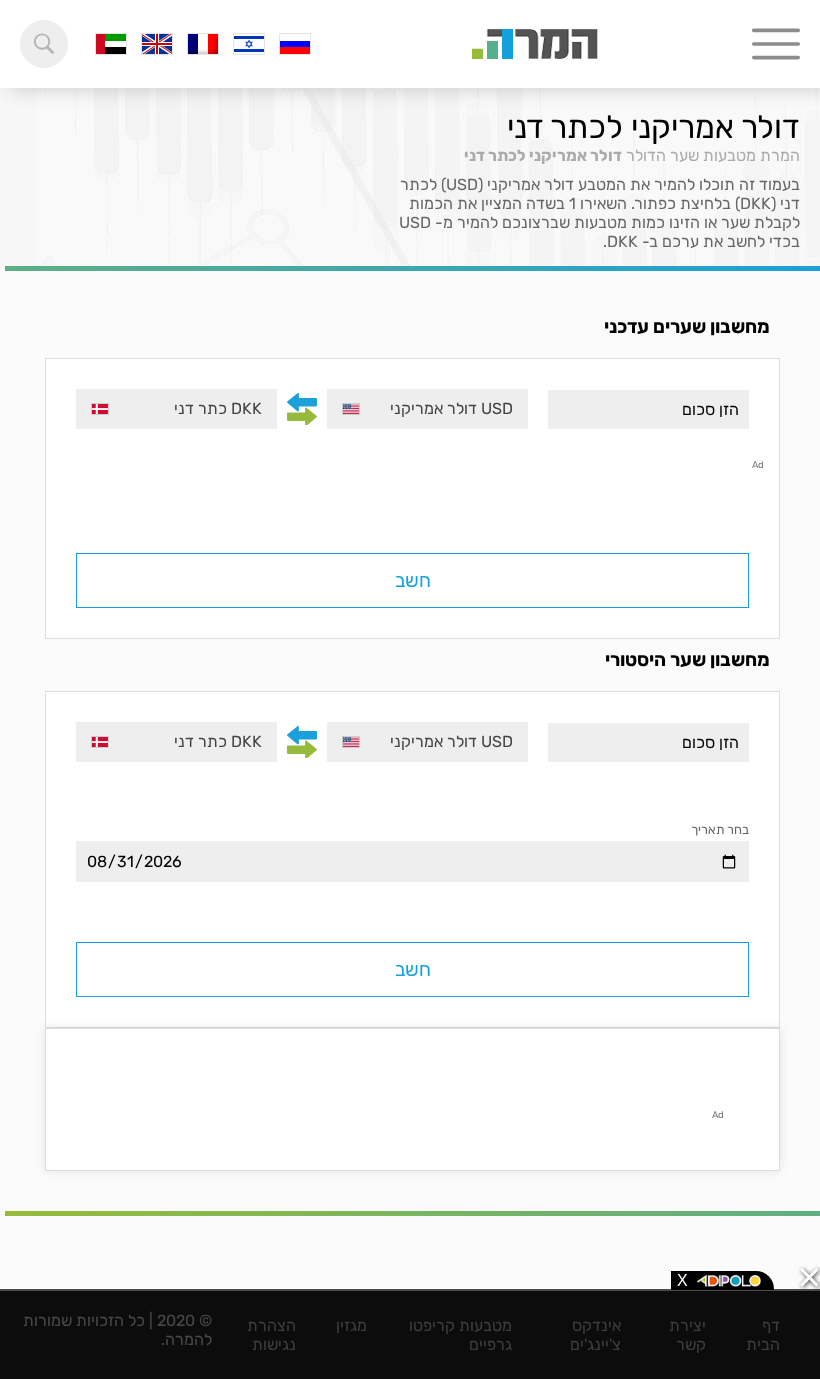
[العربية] (111, 44)
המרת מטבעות (751, 155)
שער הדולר (662, 155)
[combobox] (427, 409)
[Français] (203, 44)
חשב (413, 580)
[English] (157, 44)
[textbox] (427, 409)
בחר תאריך (720, 829)
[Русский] (295, 44)
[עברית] (249, 44)
